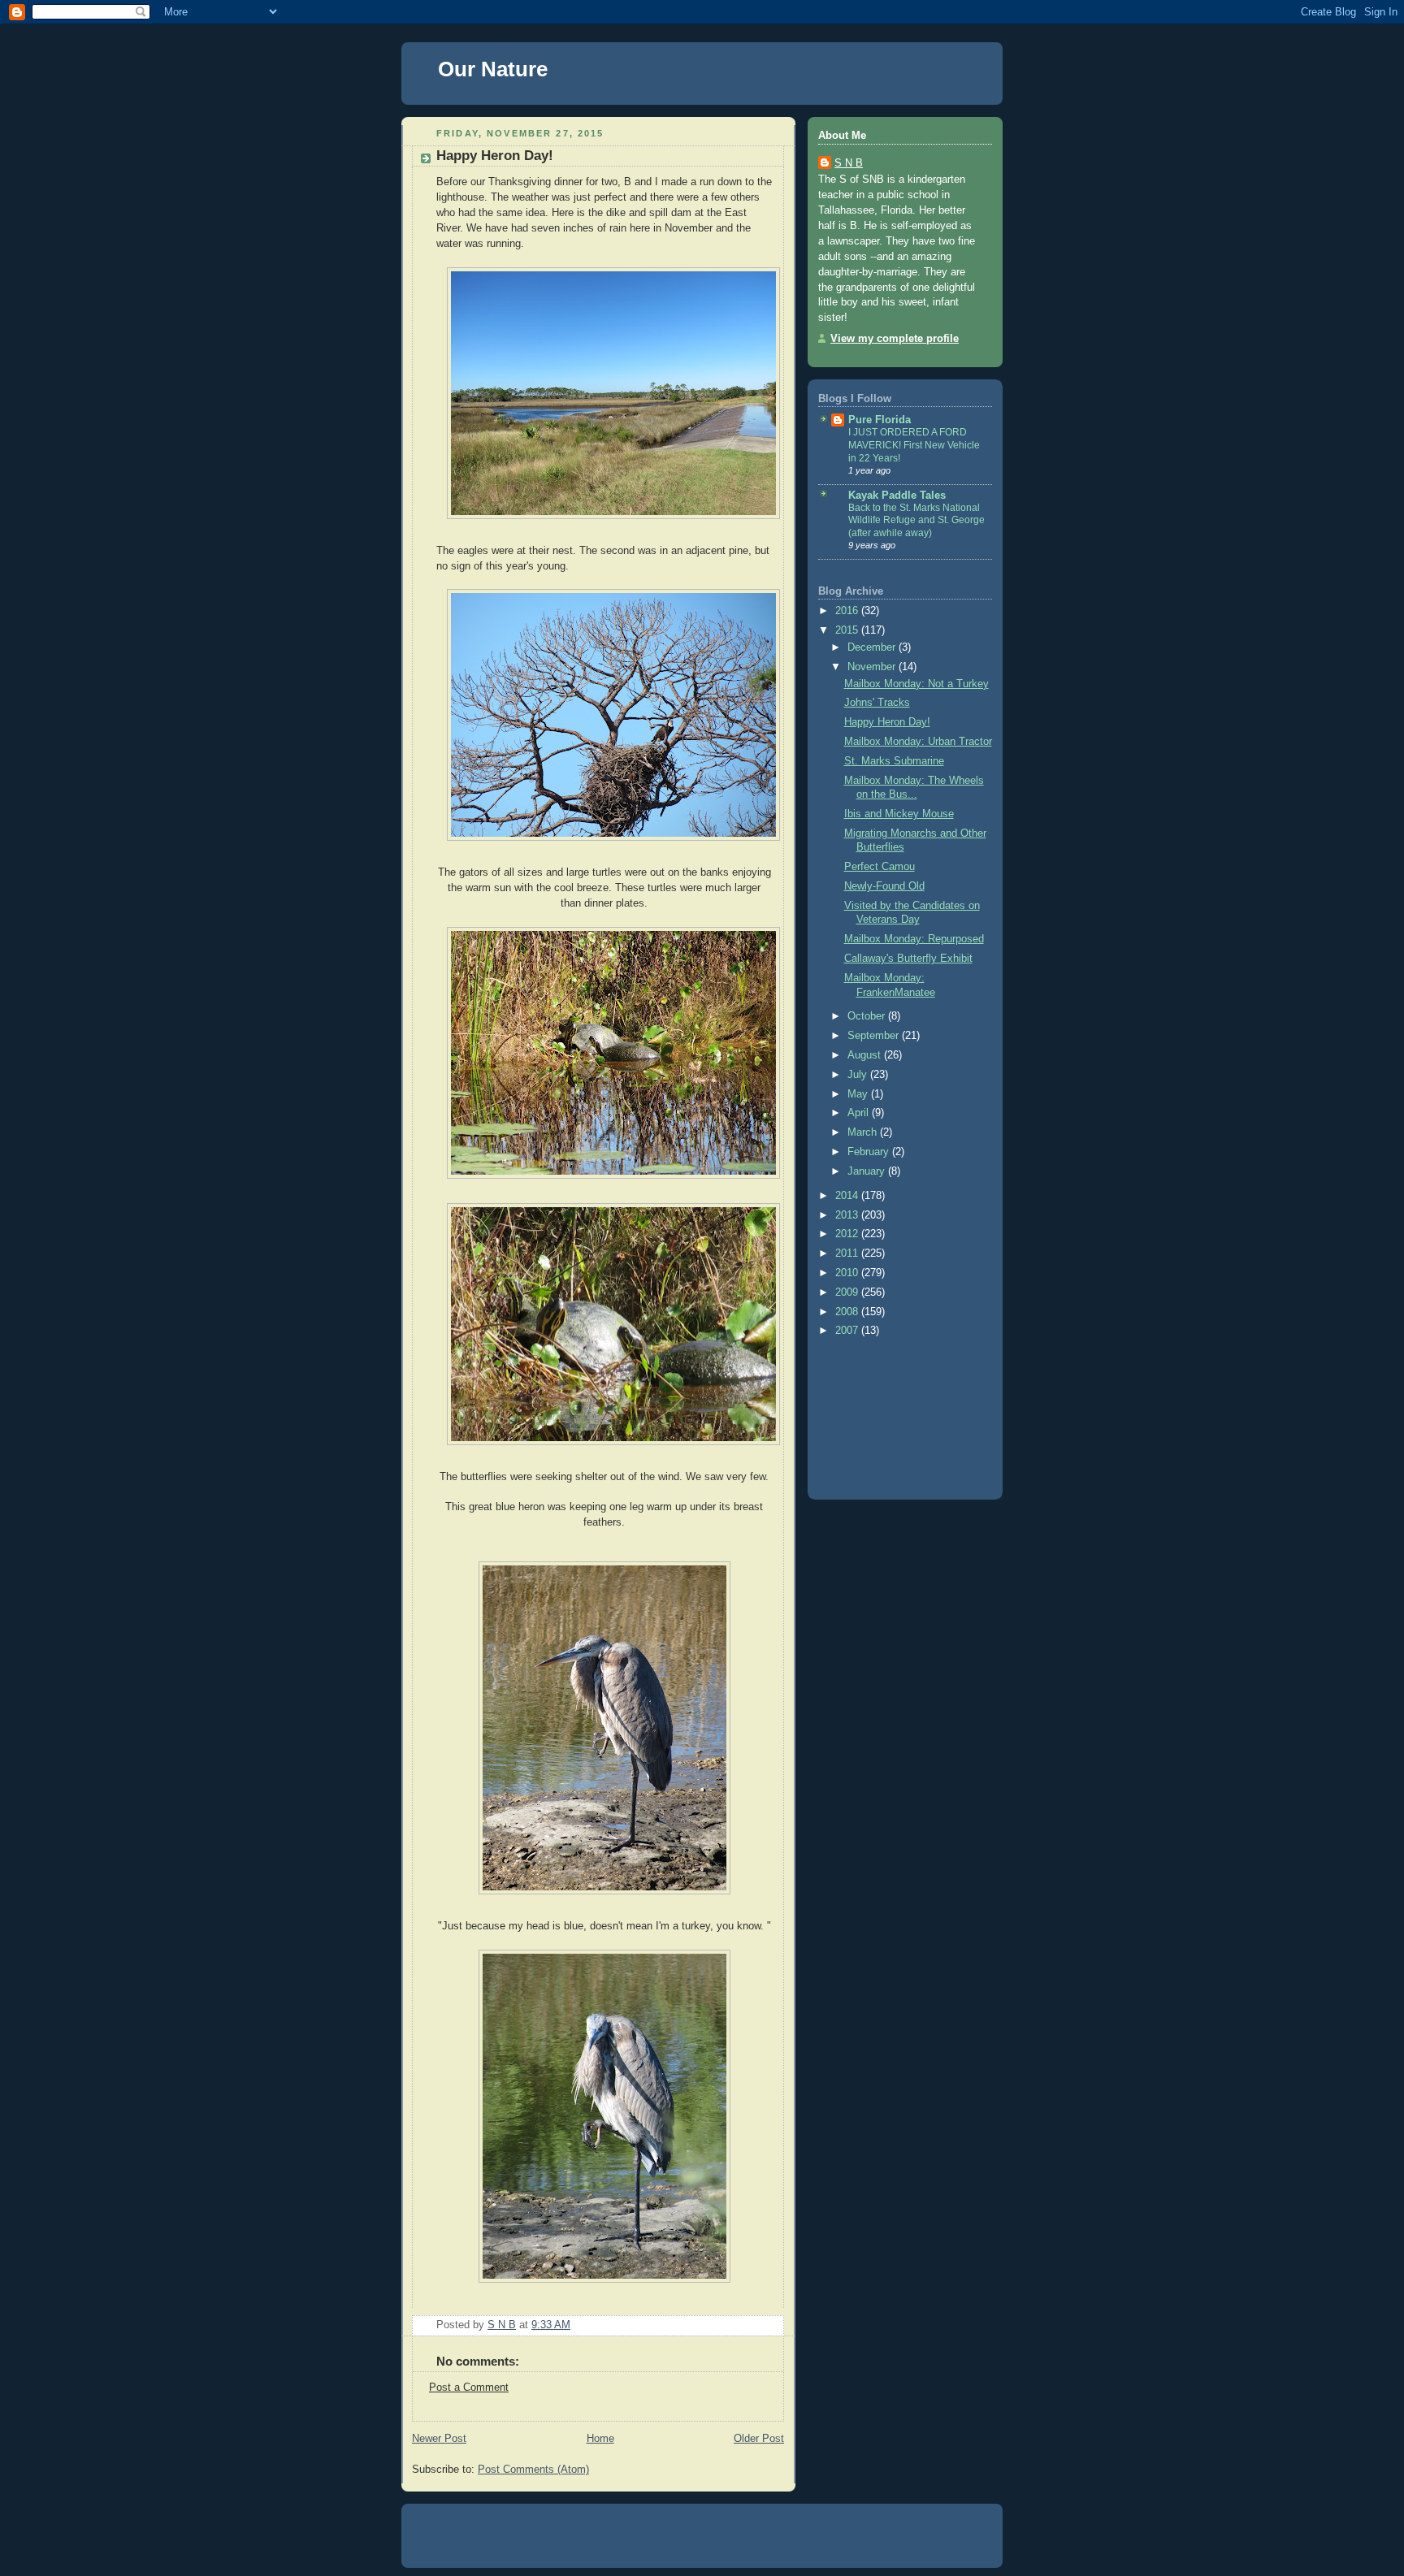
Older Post (759, 2439)
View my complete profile (895, 339)
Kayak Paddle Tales (897, 496)
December (873, 647)
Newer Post (439, 2439)
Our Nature (493, 69)
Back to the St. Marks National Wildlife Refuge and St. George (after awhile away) (916, 520)
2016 (848, 611)
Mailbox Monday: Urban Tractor (918, 742)
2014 (848, 1196)
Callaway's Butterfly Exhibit (908, 959)
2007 (848, 1331)
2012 (848, 1234)
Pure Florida (880, 420)
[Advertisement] (891, 1415)
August (866, 1055)
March (864, 1132)
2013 (848, 1215)
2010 (848, 1273)
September (875, 1036)
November (873, 667)
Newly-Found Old (884, 886)
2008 (848, 1312)
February (870, 1152)
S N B (849, 163)
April (860, 1113)
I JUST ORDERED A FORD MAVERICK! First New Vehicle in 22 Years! (914, 445)
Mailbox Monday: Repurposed (914, 939)
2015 (848, 630)
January (868, 1171)
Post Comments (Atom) (533, 2470)
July (859, 1075)
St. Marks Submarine (894, 761)
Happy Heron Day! (887, 722)
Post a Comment (469, 2388)
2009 (848, 1292)
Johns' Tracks (877, 703)
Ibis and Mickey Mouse (899, 814)
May (859, 1094)
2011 (848, 1253)
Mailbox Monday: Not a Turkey (916, 684)
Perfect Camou (880, 867)
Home (600, 2439)
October (868, 1016)
